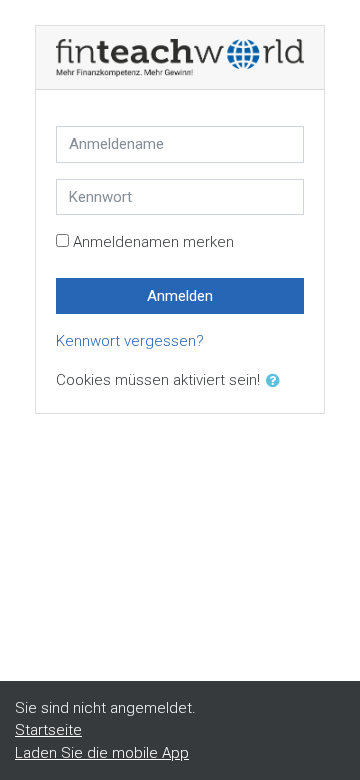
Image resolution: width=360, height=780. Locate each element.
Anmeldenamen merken (153, 242)
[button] (277, 381)
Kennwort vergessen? (130, 341)
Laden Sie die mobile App (102, 753)
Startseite (48, 730)
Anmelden (180, 296)
